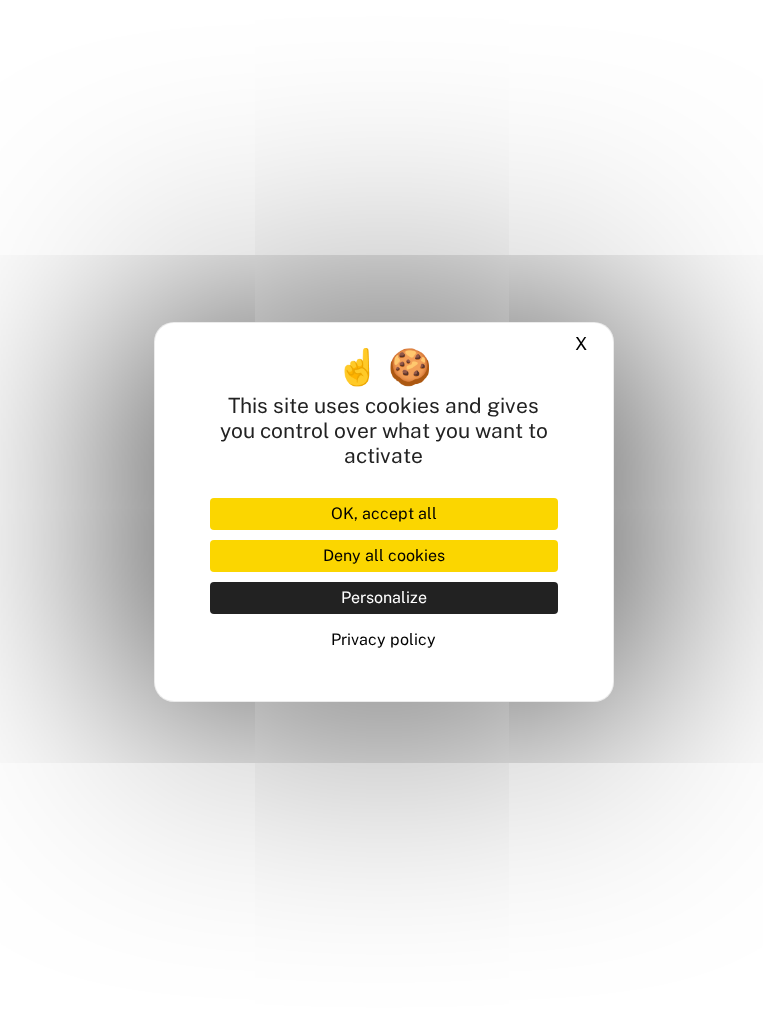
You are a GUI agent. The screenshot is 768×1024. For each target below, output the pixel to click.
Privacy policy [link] (383, 639)
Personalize (384, 597)
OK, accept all (384, 513)
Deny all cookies (384, 555)
